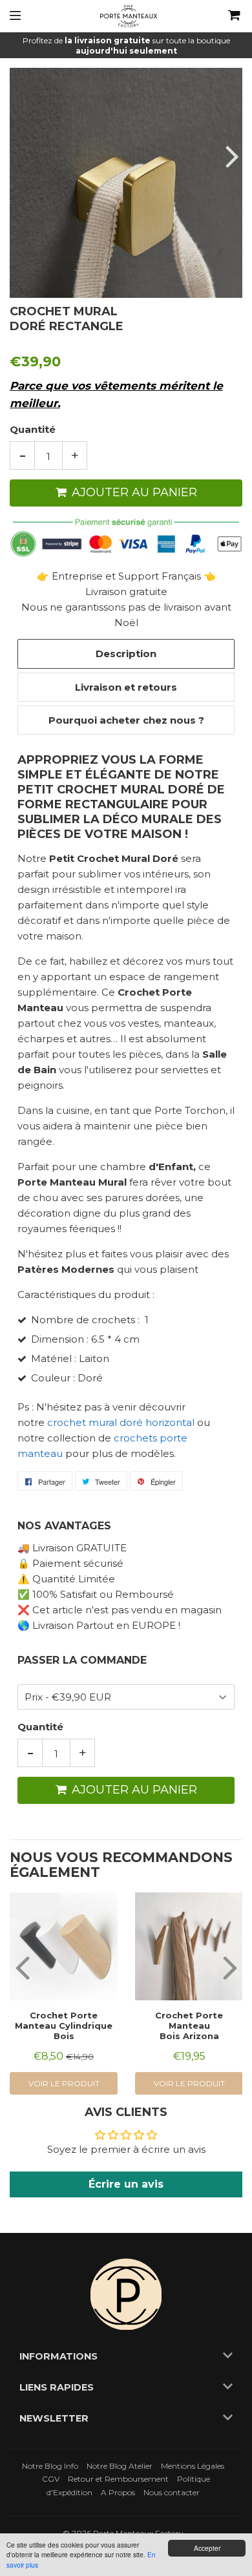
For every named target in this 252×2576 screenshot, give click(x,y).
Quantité (33, 429)
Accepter (207, 2548)
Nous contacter (172, 2492)
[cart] (225, 16)
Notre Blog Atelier (120, 2466)
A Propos (118, 2492)
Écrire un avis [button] (126, 2184)
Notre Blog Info (50, 2466)
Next (231, 156)
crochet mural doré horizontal (121, 1422)
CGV (51, 2479)
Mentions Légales (193, 2466)
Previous (21, 156)
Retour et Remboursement (118, 2479)
